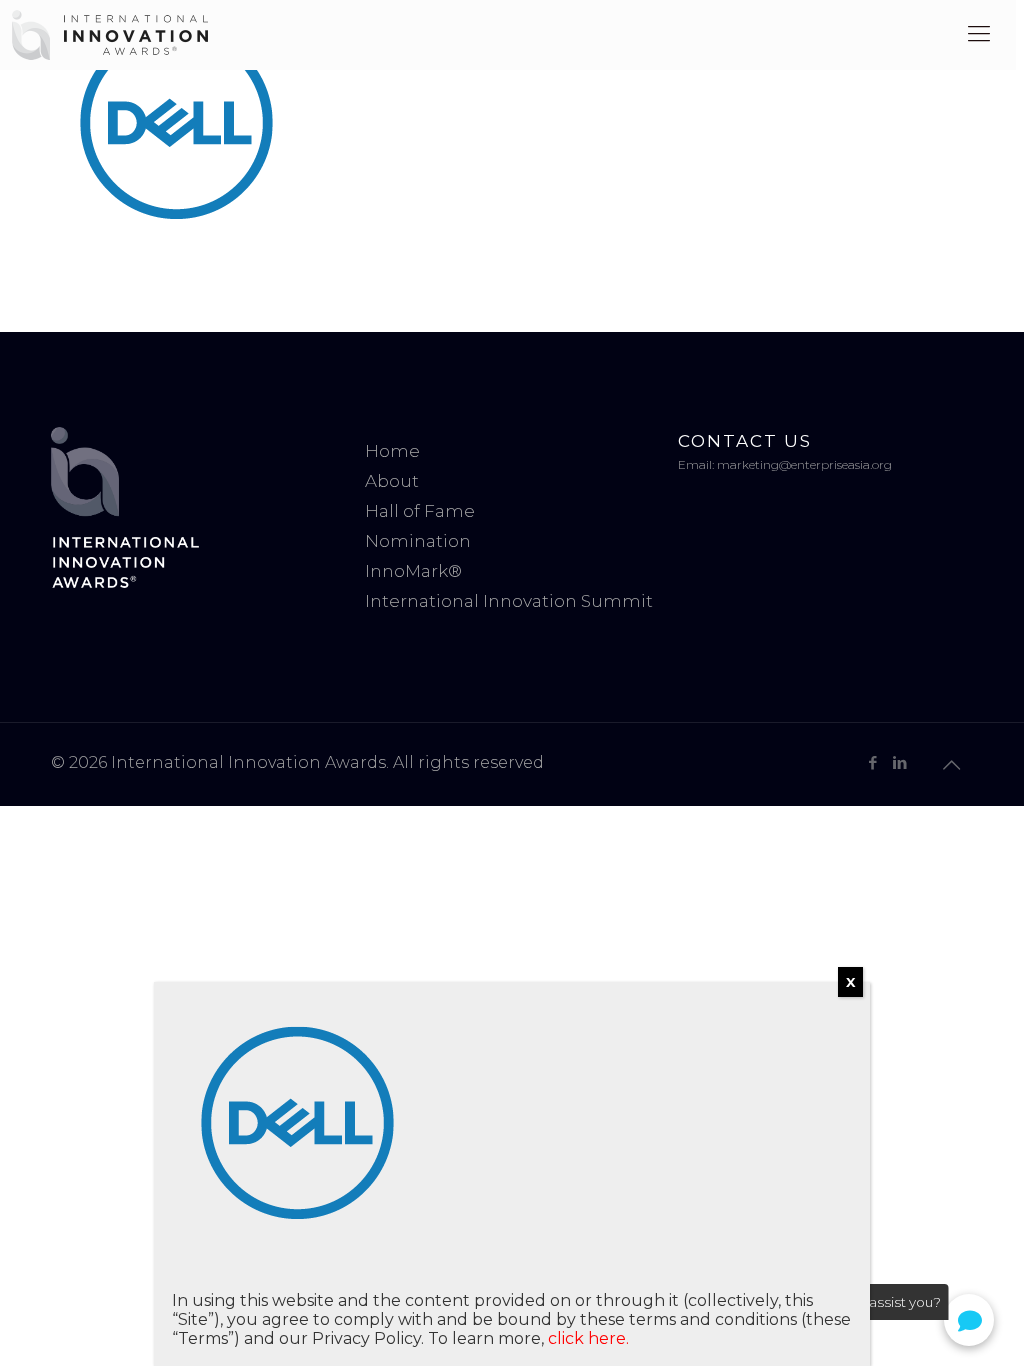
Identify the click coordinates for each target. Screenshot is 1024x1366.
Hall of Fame (420, 511)
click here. (588, 1338)
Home (392, 451)
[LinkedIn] (900, 762)
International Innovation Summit (509, 601)
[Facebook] (873, 762)
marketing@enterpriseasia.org (804, 464)
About (392, 481)
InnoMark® (413, 571)
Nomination (418, 541)
